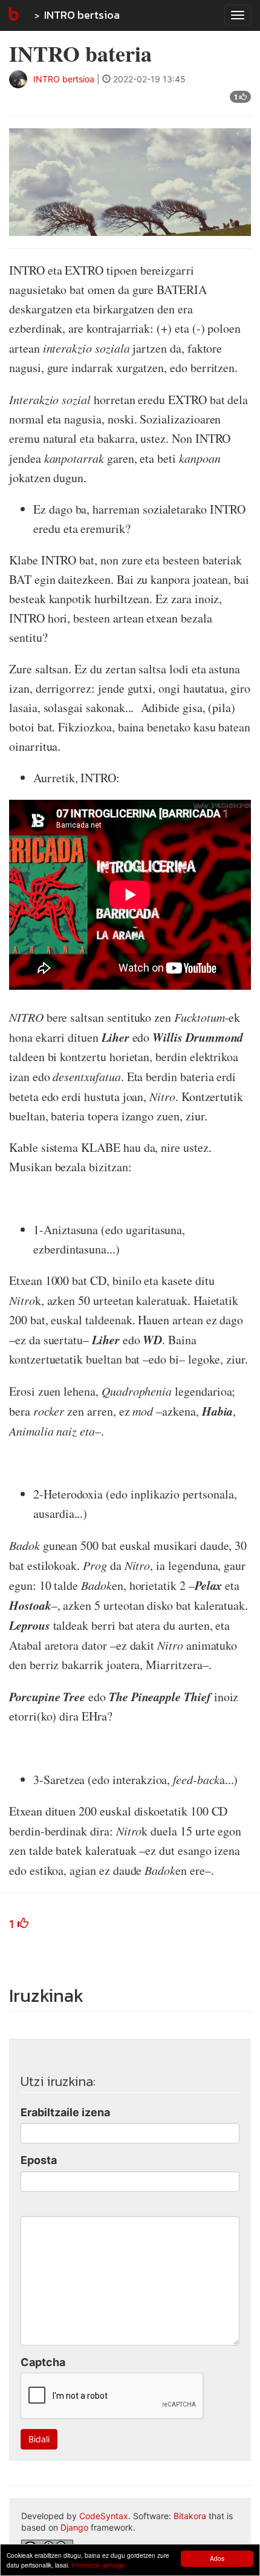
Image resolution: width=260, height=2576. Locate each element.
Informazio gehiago (98, 2565)
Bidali (39, 2439)
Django (74, 2527)
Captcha (43, 2362)
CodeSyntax (104, 2516)
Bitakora (190, 2516)
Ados (217, 2558)
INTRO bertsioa (82, 15)
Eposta (39, 2160)
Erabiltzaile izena (65, 2112)
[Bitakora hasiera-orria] (13, 15)
